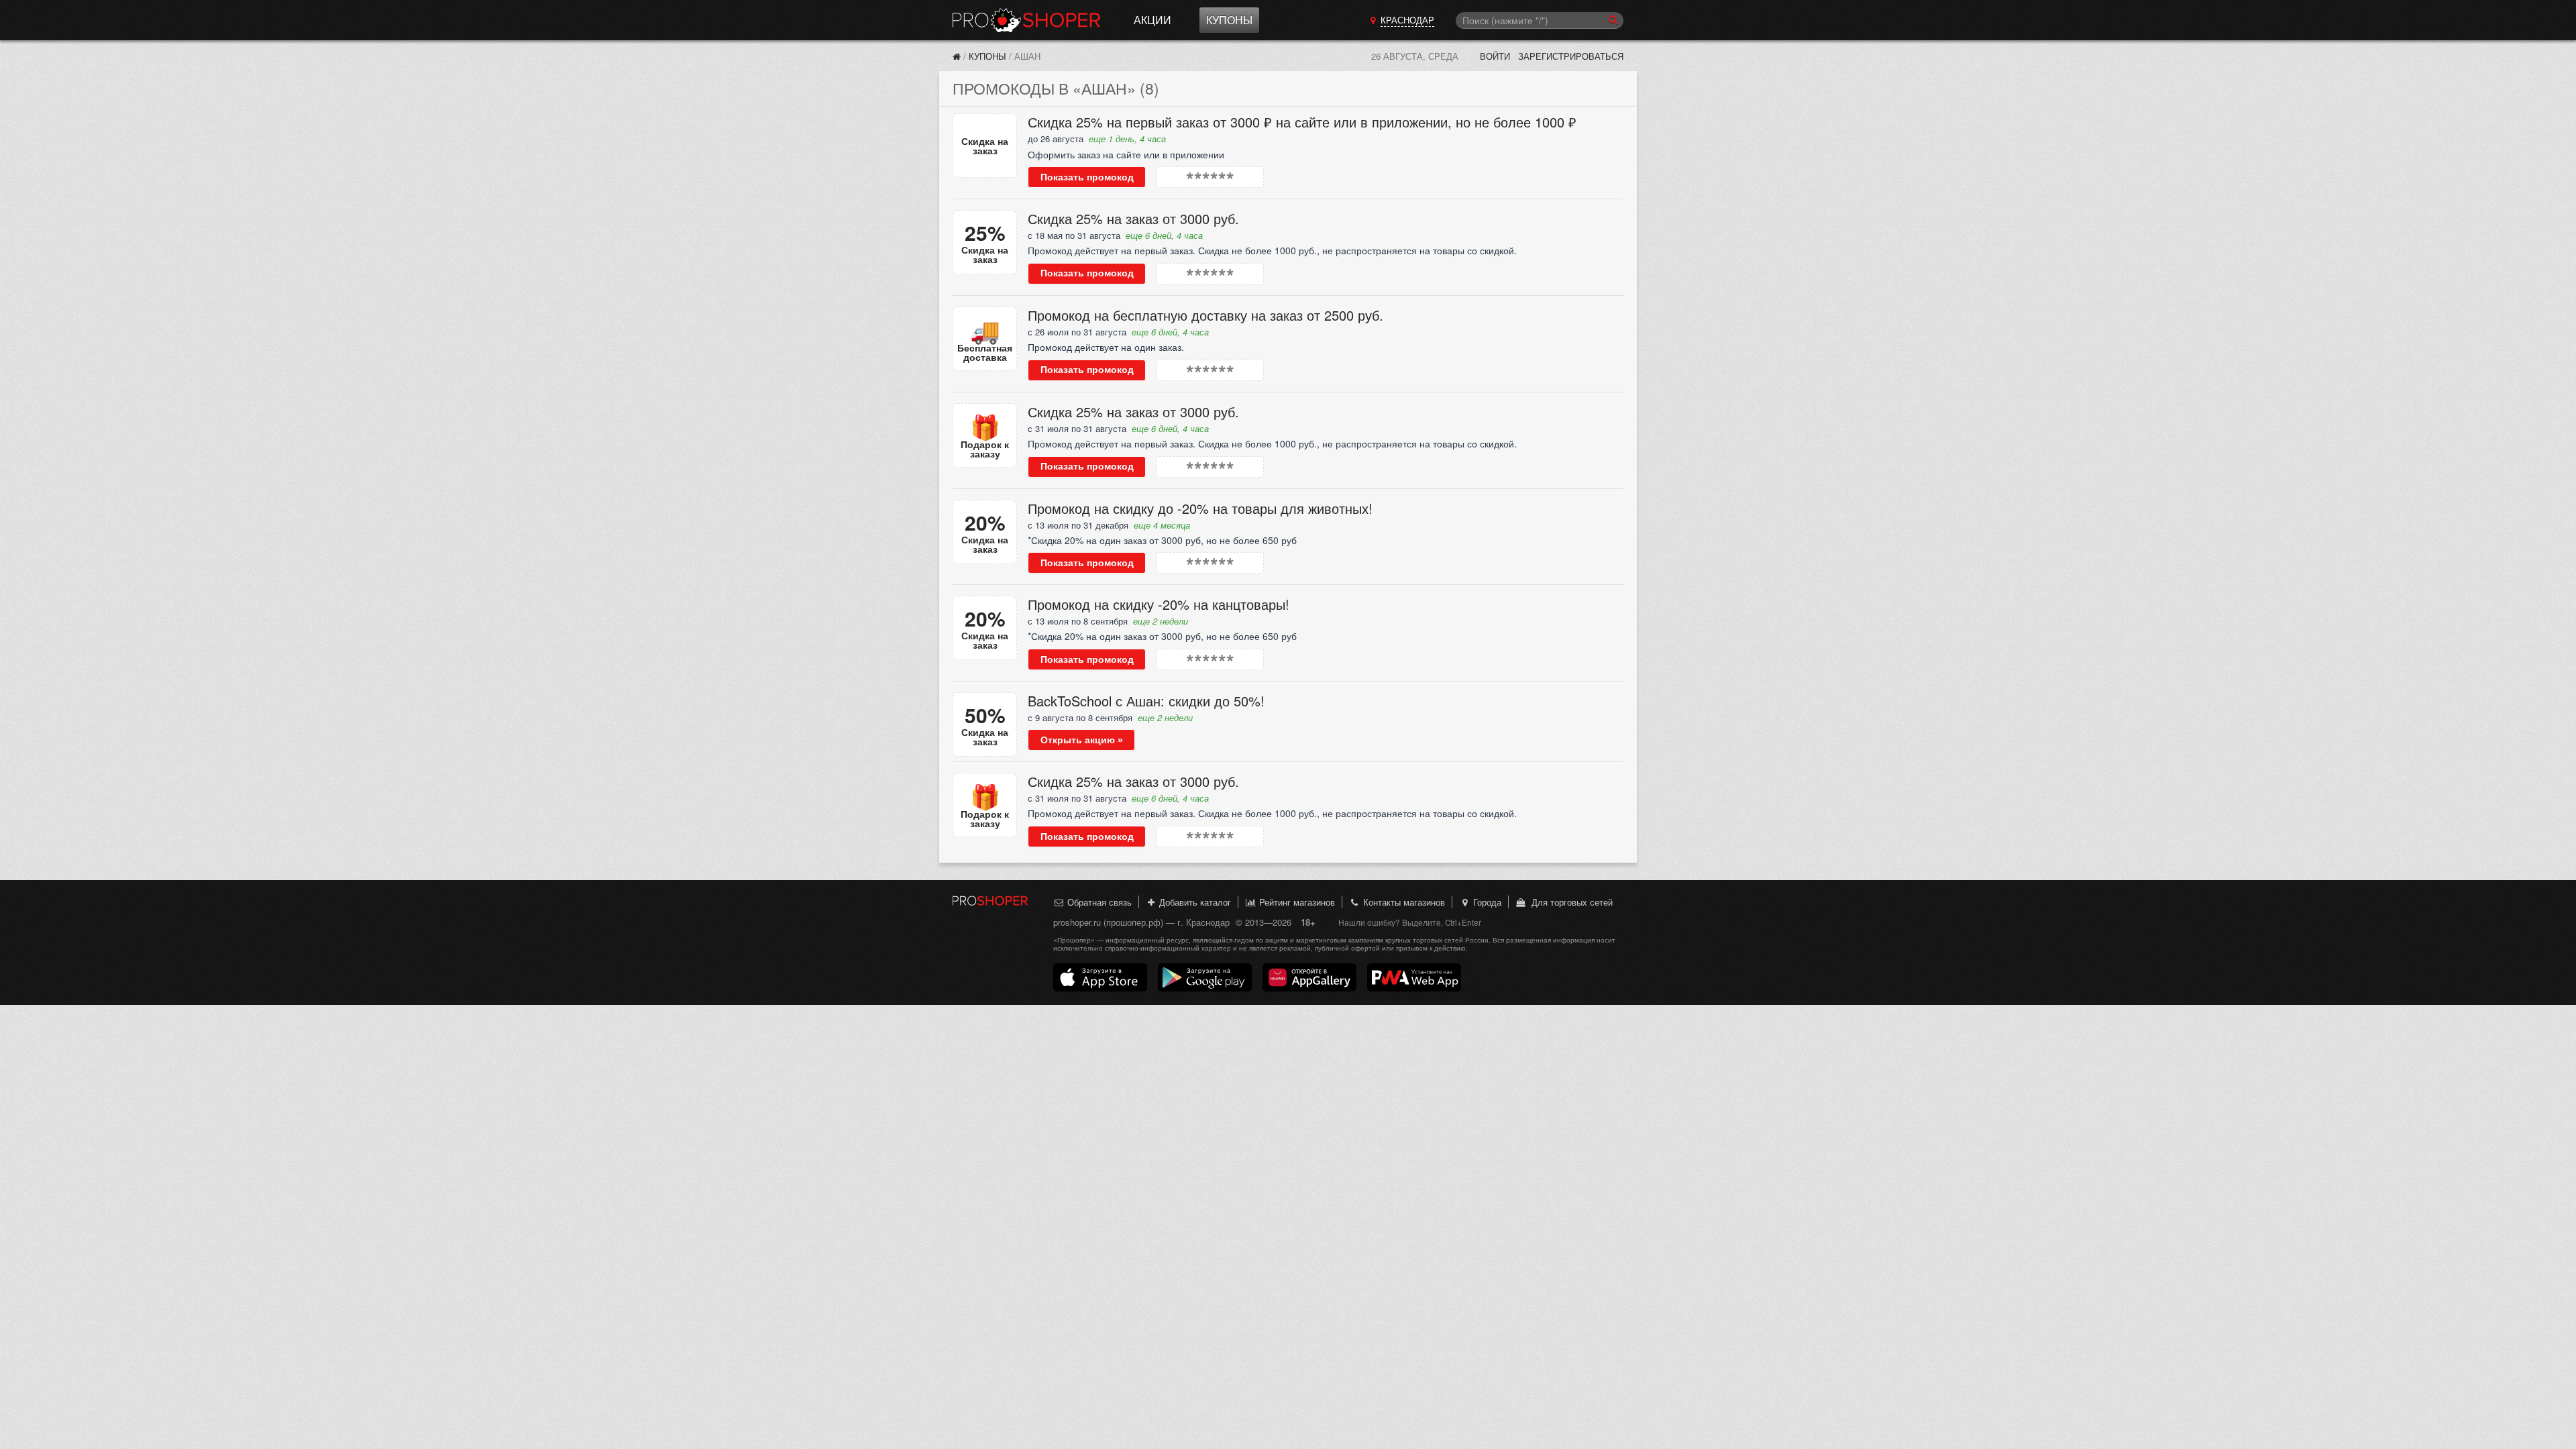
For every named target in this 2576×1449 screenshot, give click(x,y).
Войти (1495, 56)
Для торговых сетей (1569, 902)
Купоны (1229, 20)
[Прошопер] (957, 56)
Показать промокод (1087, 177)
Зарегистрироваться (1571, 56)
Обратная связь (1098, 902)
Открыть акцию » (1082, 740)
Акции (1152, 20)
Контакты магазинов (1403, 902)
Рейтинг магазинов (1296, 902)
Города (1486, 902)
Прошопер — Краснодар (1026, 20)
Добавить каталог (1194, 902)
